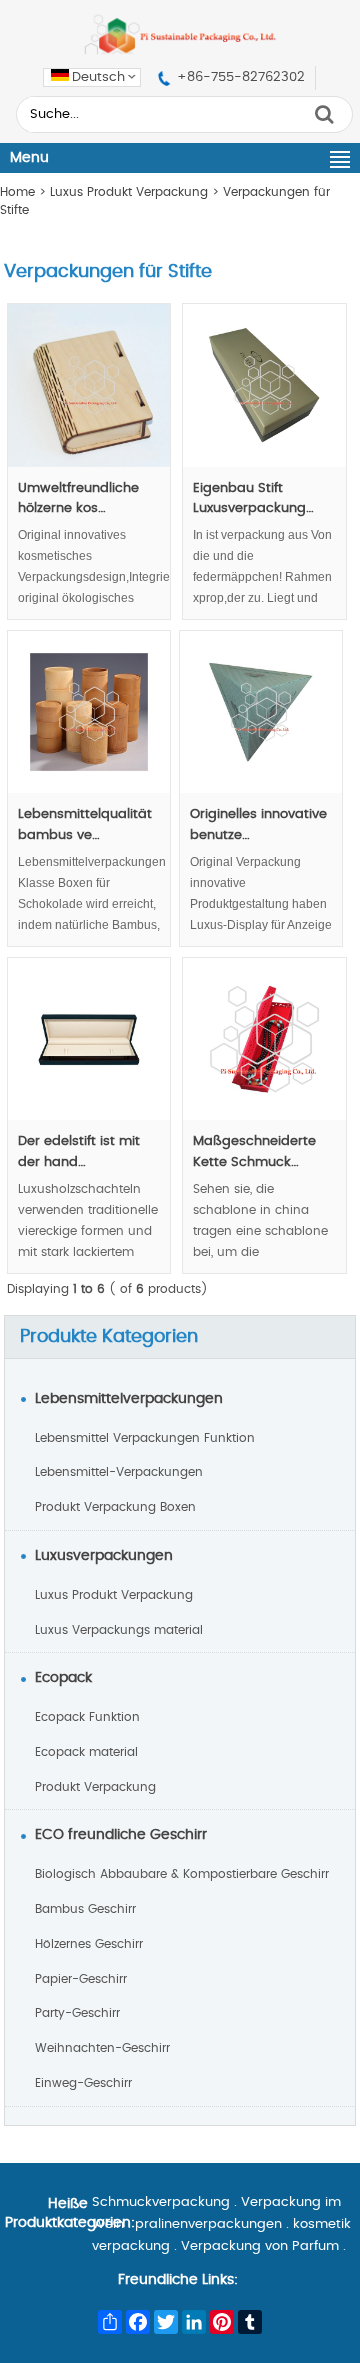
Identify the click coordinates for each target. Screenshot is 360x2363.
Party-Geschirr (77, 2013)
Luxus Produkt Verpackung (129, 192)
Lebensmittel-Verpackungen (119, 1472)
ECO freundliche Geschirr (121, 1835)
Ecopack (63, 1678)
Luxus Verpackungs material (119, 1630)
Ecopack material (86, 1752)
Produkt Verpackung (95, 1787)
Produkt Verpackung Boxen (115, 1507)
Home (17, 192)
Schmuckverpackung (161, 2202)
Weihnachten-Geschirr (102, 2048)
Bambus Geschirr (85, 1909)
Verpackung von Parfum (260, 2246)
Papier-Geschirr (81, 1979)
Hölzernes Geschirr (89, 1944)
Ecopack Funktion (87, 1717)
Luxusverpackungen (104, 1556)
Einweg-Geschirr (83, 2083)
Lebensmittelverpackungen (129, 1399)
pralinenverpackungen (208, 2224)
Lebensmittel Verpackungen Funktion (145, 1438)
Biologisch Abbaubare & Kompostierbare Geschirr (182, 1874)
